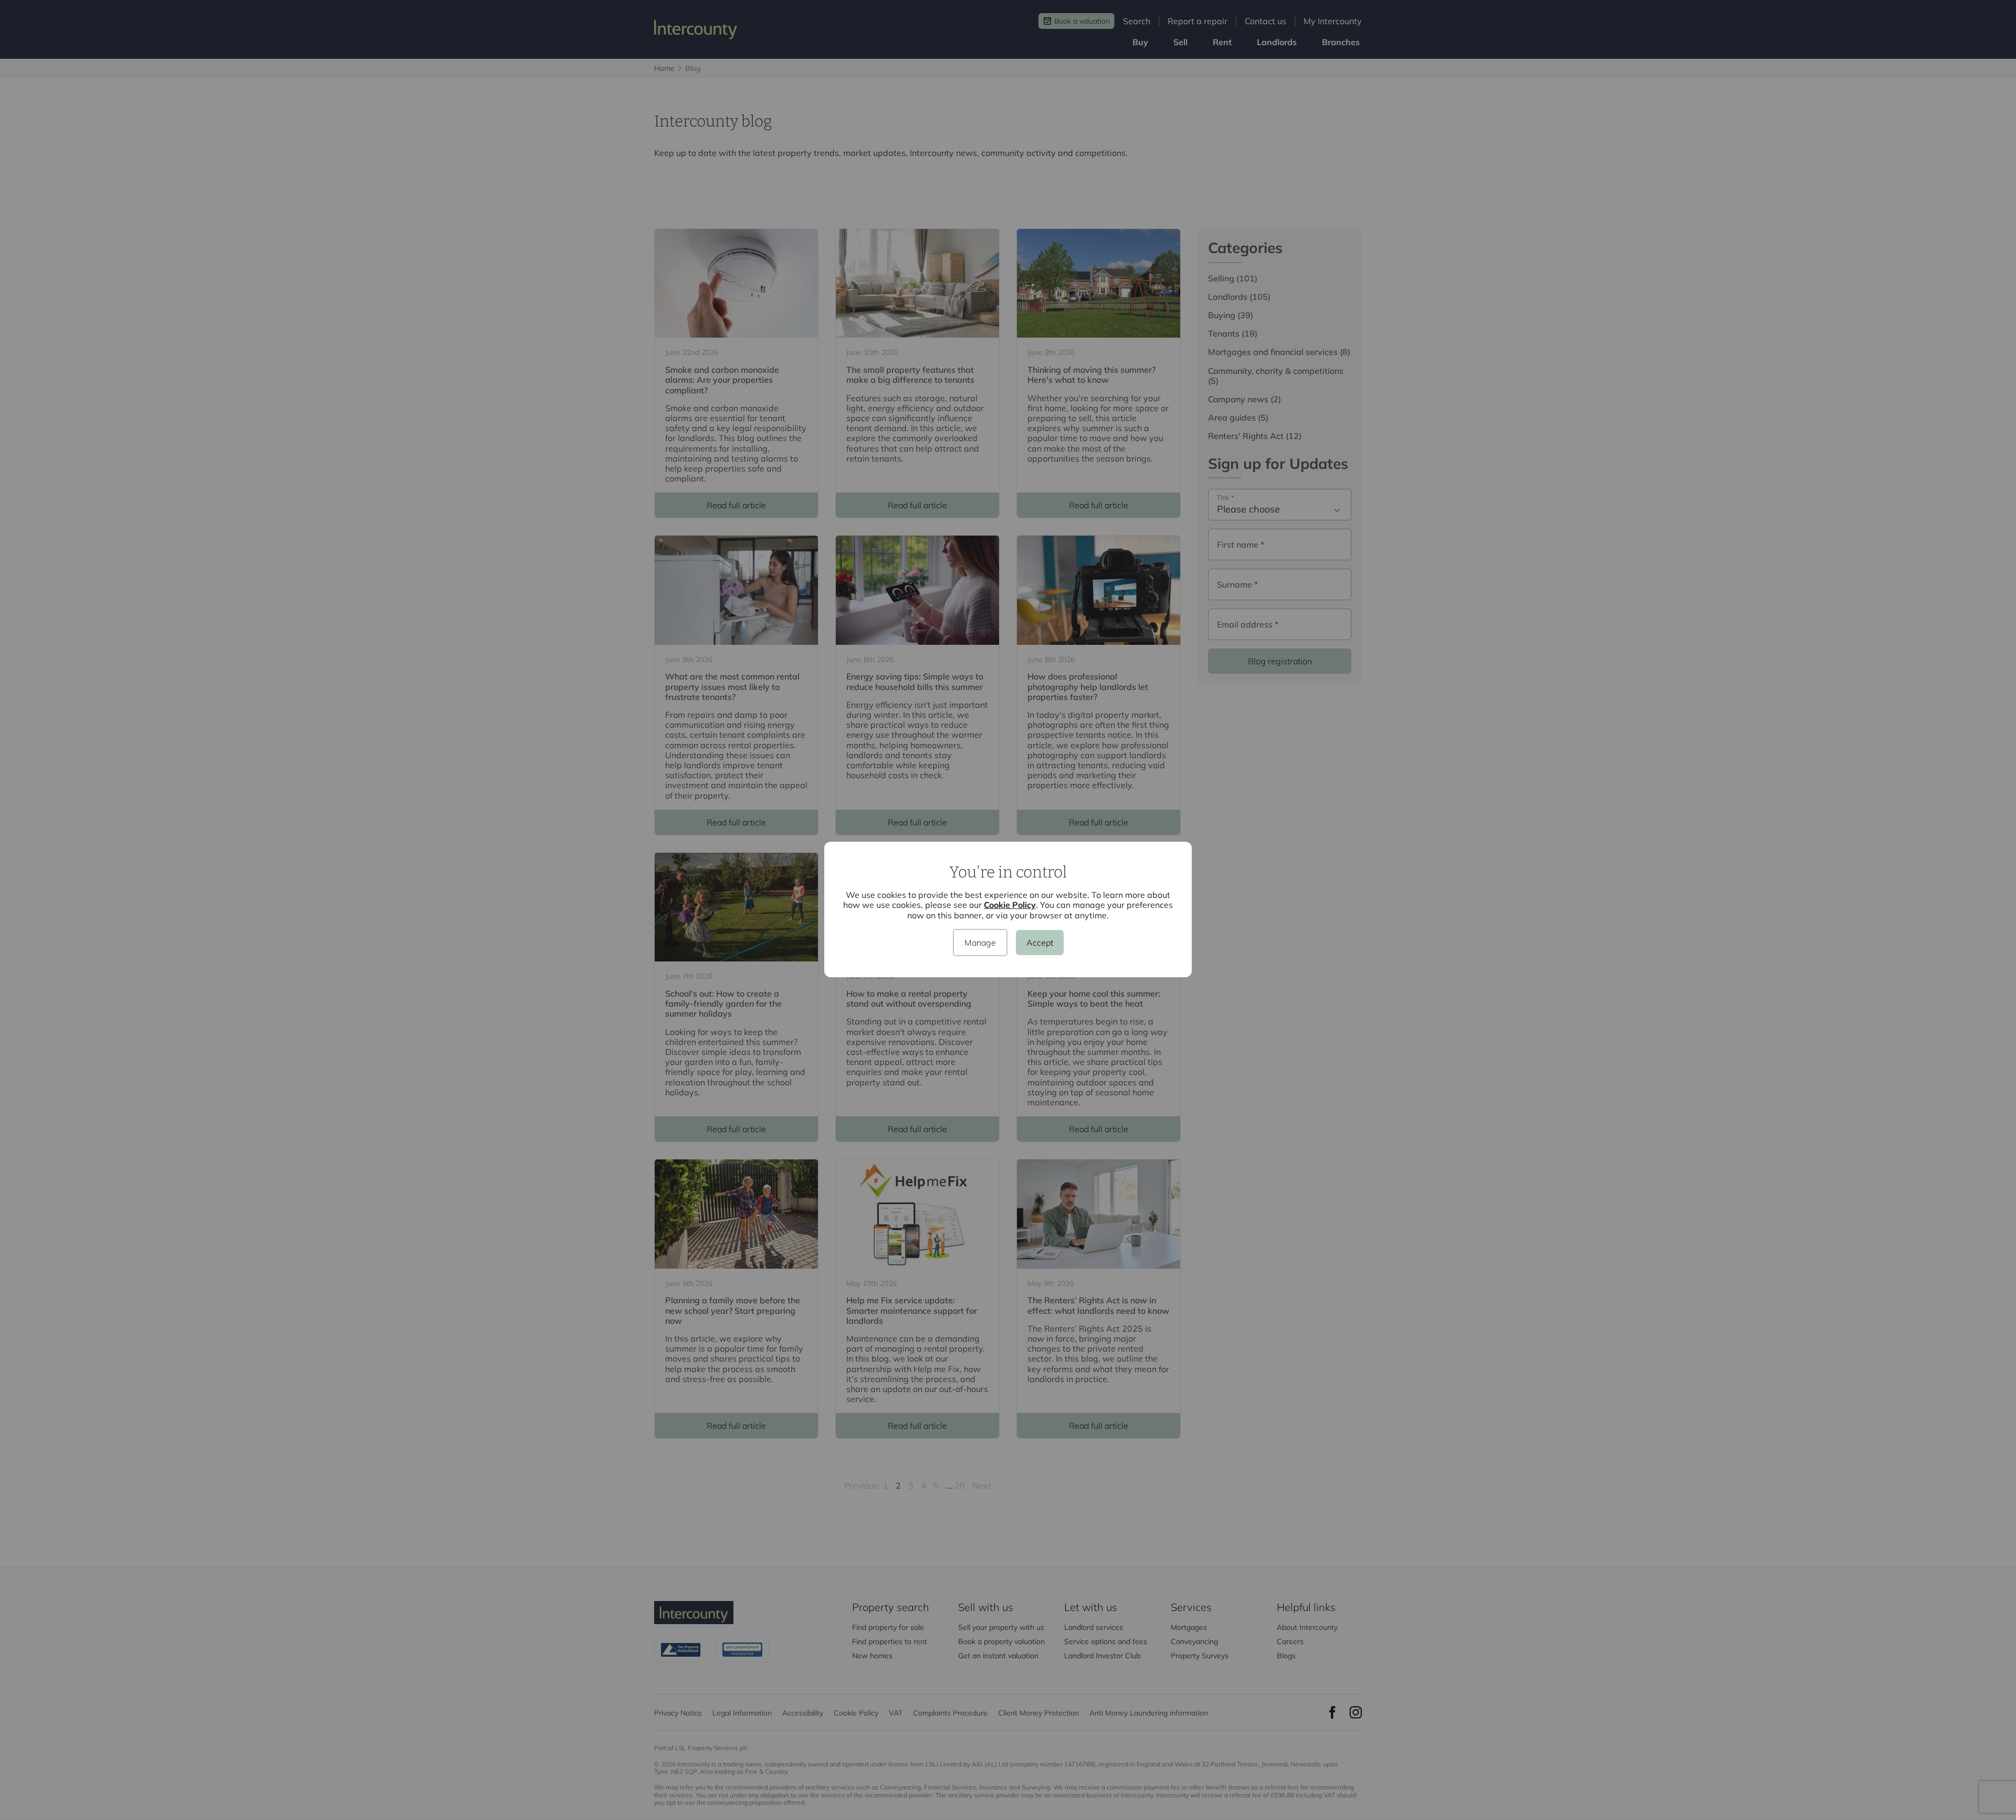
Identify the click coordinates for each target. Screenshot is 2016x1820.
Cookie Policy (1010, 905)
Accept (1040, 943)
